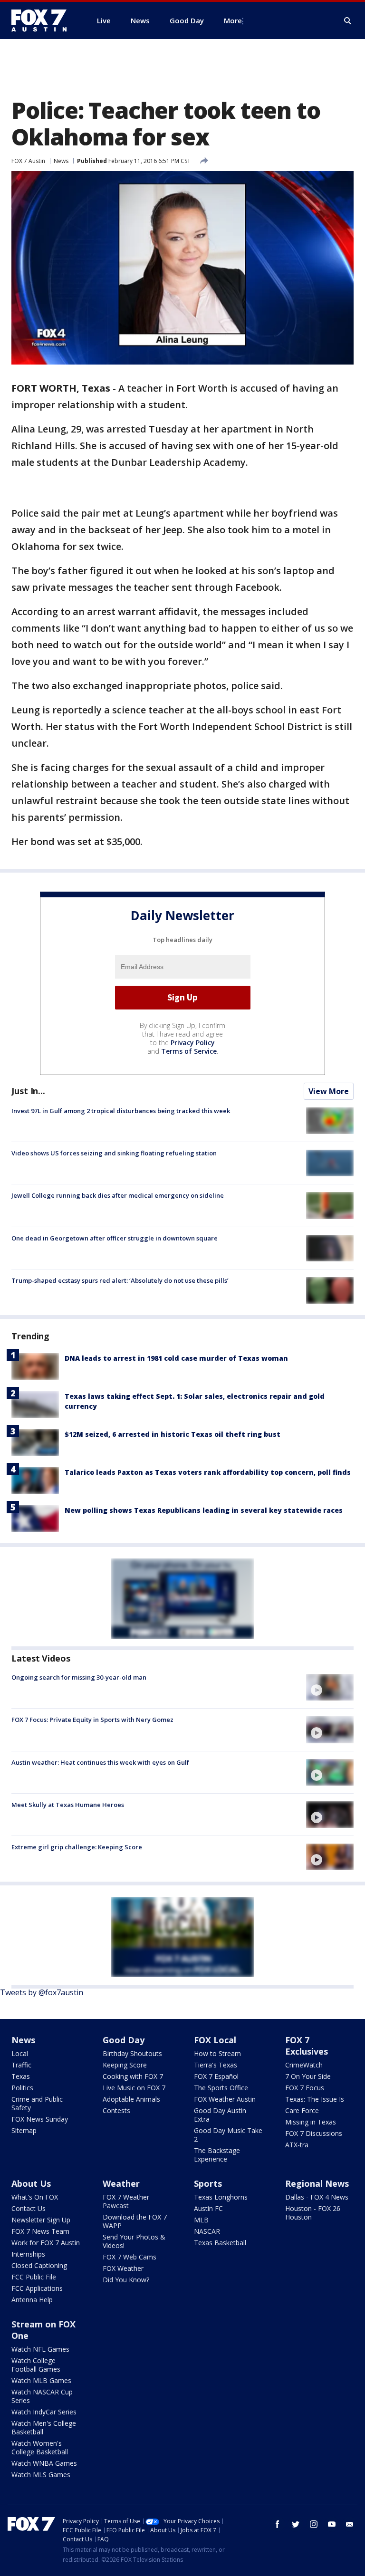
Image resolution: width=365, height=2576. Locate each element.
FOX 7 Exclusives (307, 2046)
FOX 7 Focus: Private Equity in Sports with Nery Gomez (92, 1720)
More (233, 20)
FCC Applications (37, 2288)
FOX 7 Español (216, 2076)
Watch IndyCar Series (44, 2412)
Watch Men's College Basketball (44, 2427)
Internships (28, 2254)
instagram (314, 2524)
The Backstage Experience (217, 2155)
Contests (116, 2110)
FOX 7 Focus (305, 2088)
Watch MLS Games (41, 2475)
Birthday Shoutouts (132, 2053)
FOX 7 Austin (28, 161)
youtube (332, 2524)
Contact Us (29, 2208)
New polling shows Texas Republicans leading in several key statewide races (204, 1510)
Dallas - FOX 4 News (317, 2197)
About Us (31, 2183)
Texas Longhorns (221, 2197)
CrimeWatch (304, 2065)
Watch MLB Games (41, 2380)
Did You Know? (126, 2280)
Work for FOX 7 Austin (46, 2243)
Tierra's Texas (216, 2065)
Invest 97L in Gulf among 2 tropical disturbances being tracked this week (121, 1111)
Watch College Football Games (36, 2365)
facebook (278, 2524)
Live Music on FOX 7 (134, 2088)
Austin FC (208, 2208)
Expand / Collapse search (348, 21)
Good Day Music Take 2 (228, 2135)
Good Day (124, 2040)
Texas (21, 2076)
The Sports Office (221, 2088)
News (61, 161)
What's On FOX (35, 2197)
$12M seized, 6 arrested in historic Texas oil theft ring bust (173, 1434)
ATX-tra (297, 2145)
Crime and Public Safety (37, 2103)
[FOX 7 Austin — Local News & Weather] (43, 20)
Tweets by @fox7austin (42, 1992)
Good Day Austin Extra (220, 2115)
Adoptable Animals (131, 2099)
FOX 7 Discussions (314, 2133)
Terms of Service (189, 1051)
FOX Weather (123, 2268)
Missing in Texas (311, 2122)
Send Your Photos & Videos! (134, 2241)
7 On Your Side (308, 2076)
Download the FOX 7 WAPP (135, 2221)
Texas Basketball (220, 2243)
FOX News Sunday (40, 2119)
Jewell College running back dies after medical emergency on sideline (118, 1195)
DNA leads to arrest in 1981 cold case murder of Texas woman (176, 1358)
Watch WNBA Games (44, 2463)
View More (329, 1091)
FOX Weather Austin (225, 2099)
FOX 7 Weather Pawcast (126, 2201)
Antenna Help (32, 2300)
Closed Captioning (39, 2265)
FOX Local (215, 2040)
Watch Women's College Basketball (40, 2447)
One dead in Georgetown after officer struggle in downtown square (115, 1238)
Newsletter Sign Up (41, 2220)
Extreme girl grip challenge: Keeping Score (77, 1847)
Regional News (317, 2183)
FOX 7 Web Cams (130, 2257)
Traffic (21, 2065)
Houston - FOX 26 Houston (313, 2213)
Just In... (28, 1091)
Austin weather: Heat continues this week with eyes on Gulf (100, 1762)
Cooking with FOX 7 (133, 2076)
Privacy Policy (193, 1043)
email (350, 2524)
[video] (330, 1687)
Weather (121, 2183)
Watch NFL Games (40, 2349)
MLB (201, 2220)
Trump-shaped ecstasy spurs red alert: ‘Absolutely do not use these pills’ (120, 1280)
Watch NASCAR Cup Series (42, 2396)
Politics (22, 2088)
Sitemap (24, 2130)
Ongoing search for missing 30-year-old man (79, 1677)
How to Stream (217, 2053)
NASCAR (207, 2231)
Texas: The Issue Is (315, 2099)
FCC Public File (34, 2277)
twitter (296, 2524)
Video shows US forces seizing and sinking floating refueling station (114, 1153)
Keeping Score (125, 2065)
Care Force (302, 2110)
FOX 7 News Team (40, 2231)
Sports (208, 2183)
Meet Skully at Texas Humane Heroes (68, 1805)
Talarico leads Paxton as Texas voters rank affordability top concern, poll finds (208, 1472)
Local (20, 2053)
